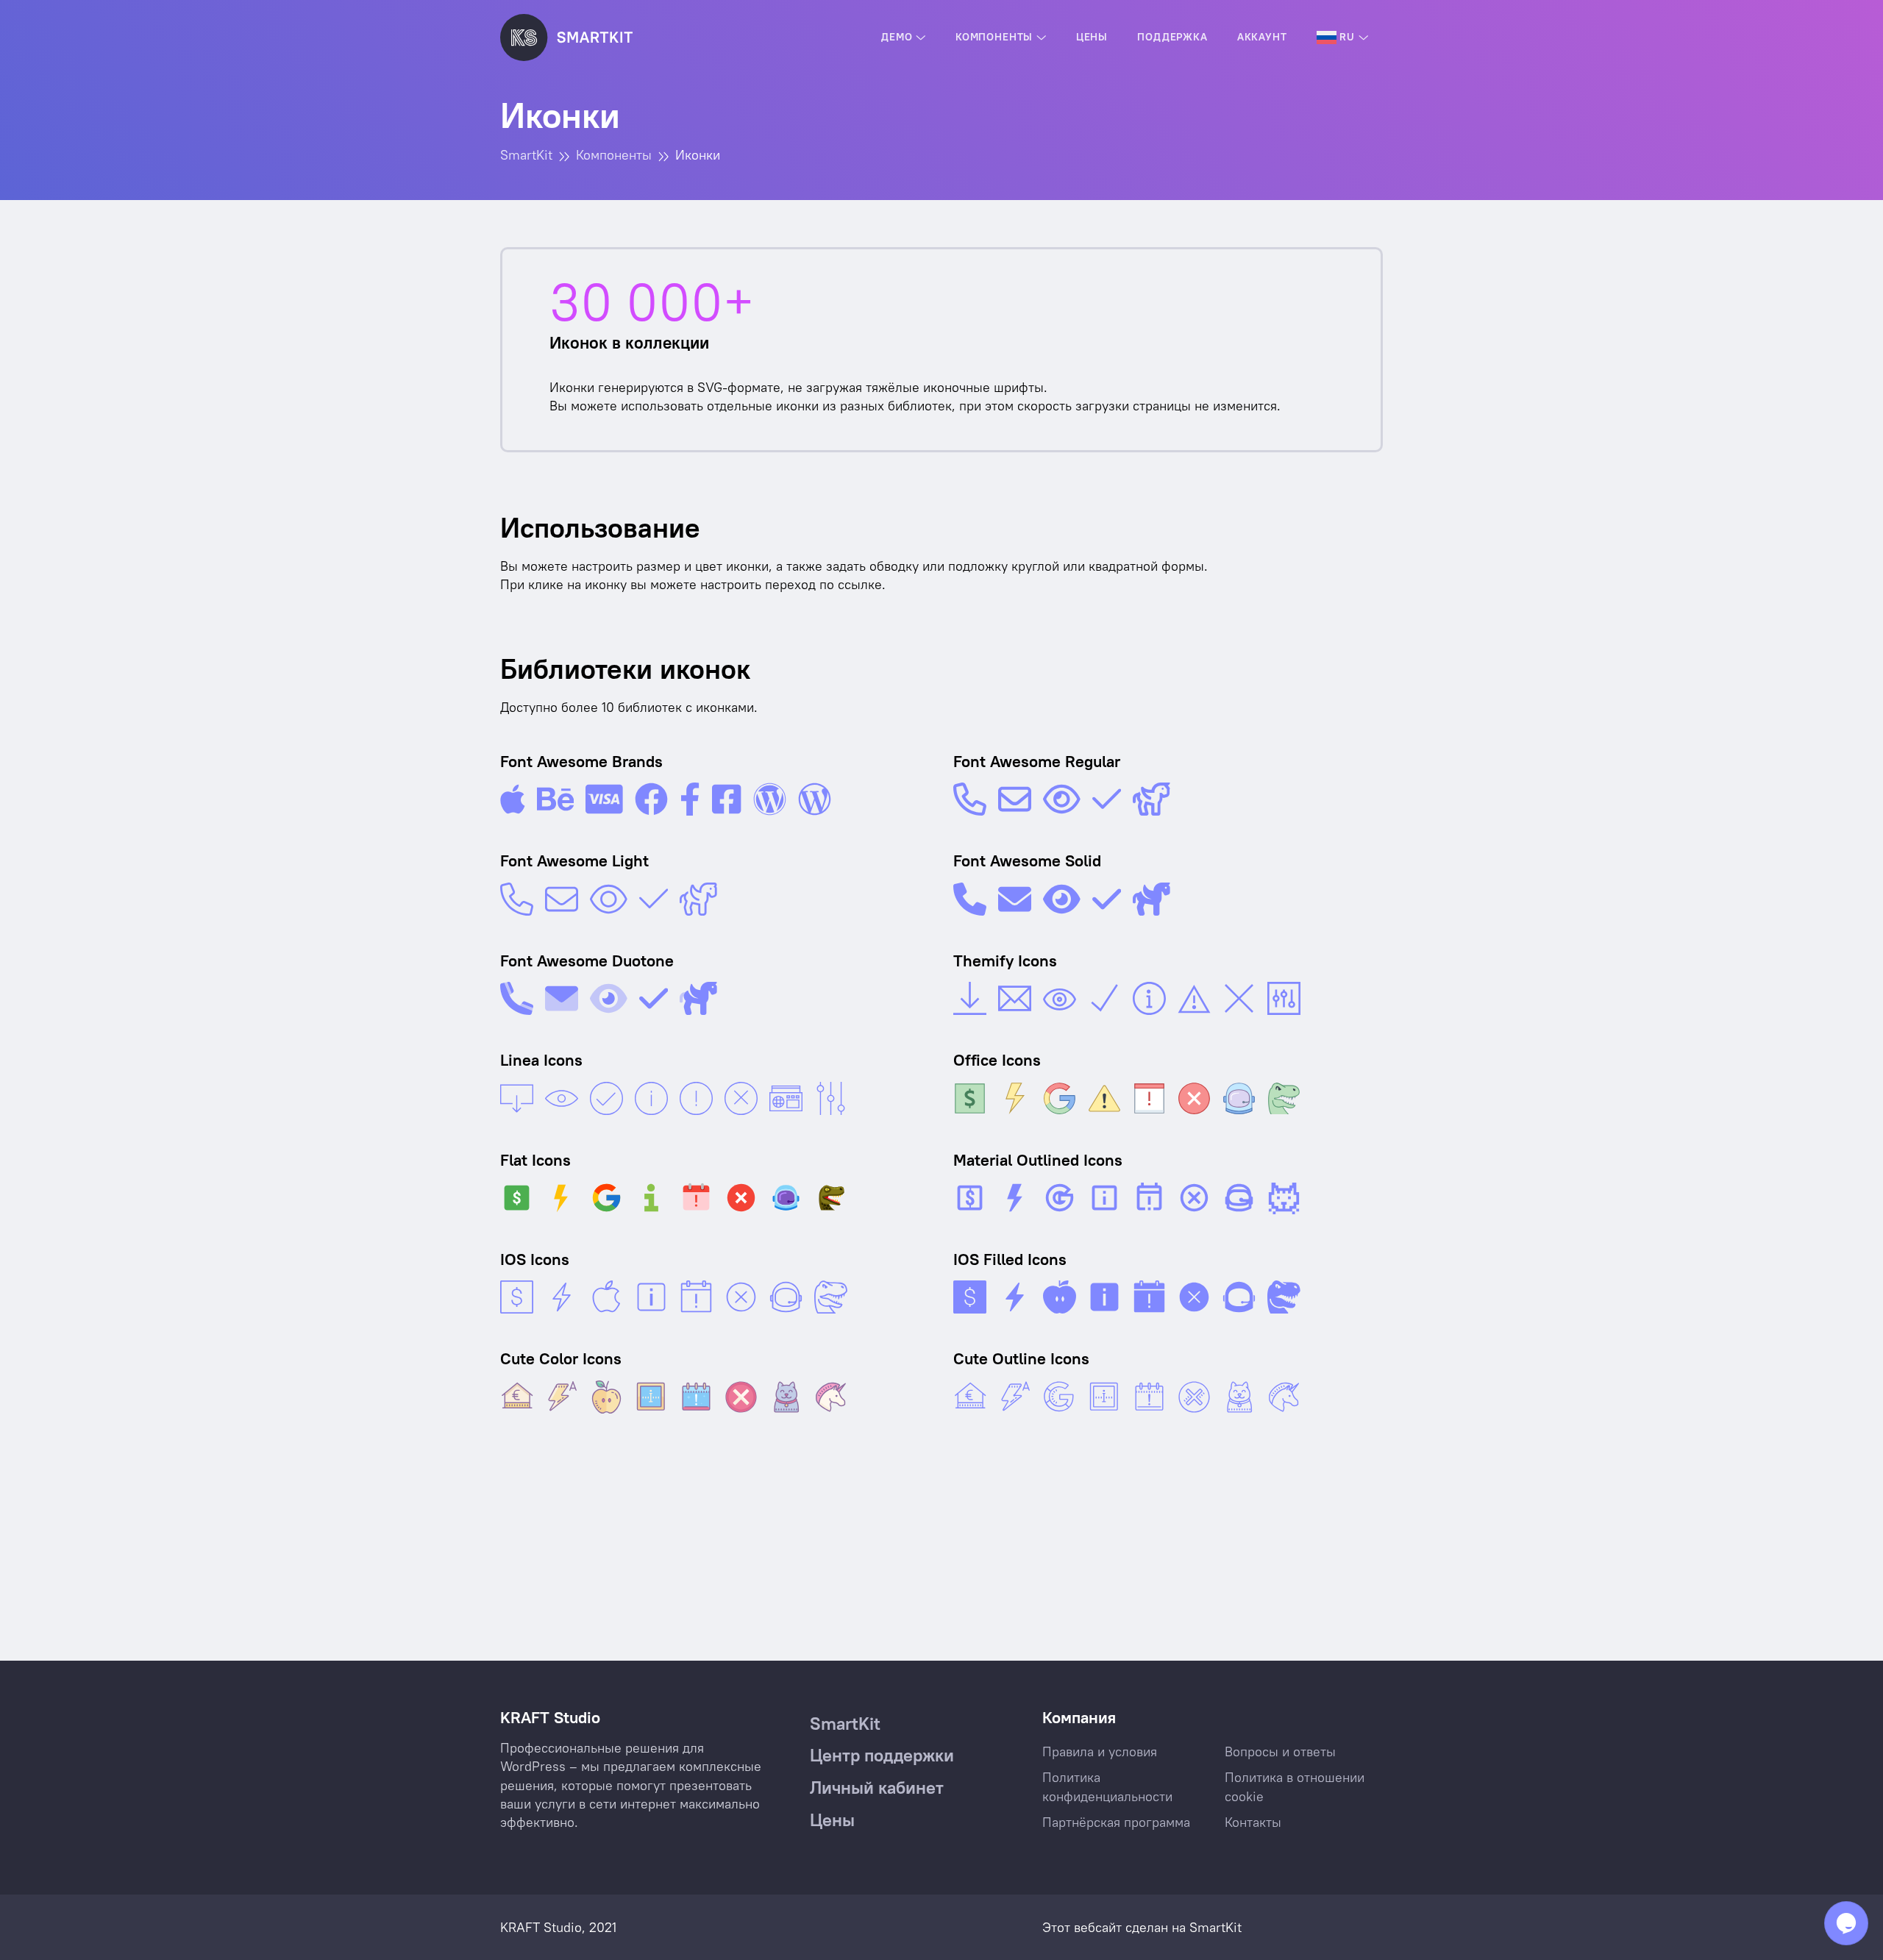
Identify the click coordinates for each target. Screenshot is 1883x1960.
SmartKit (1215, 1927)
